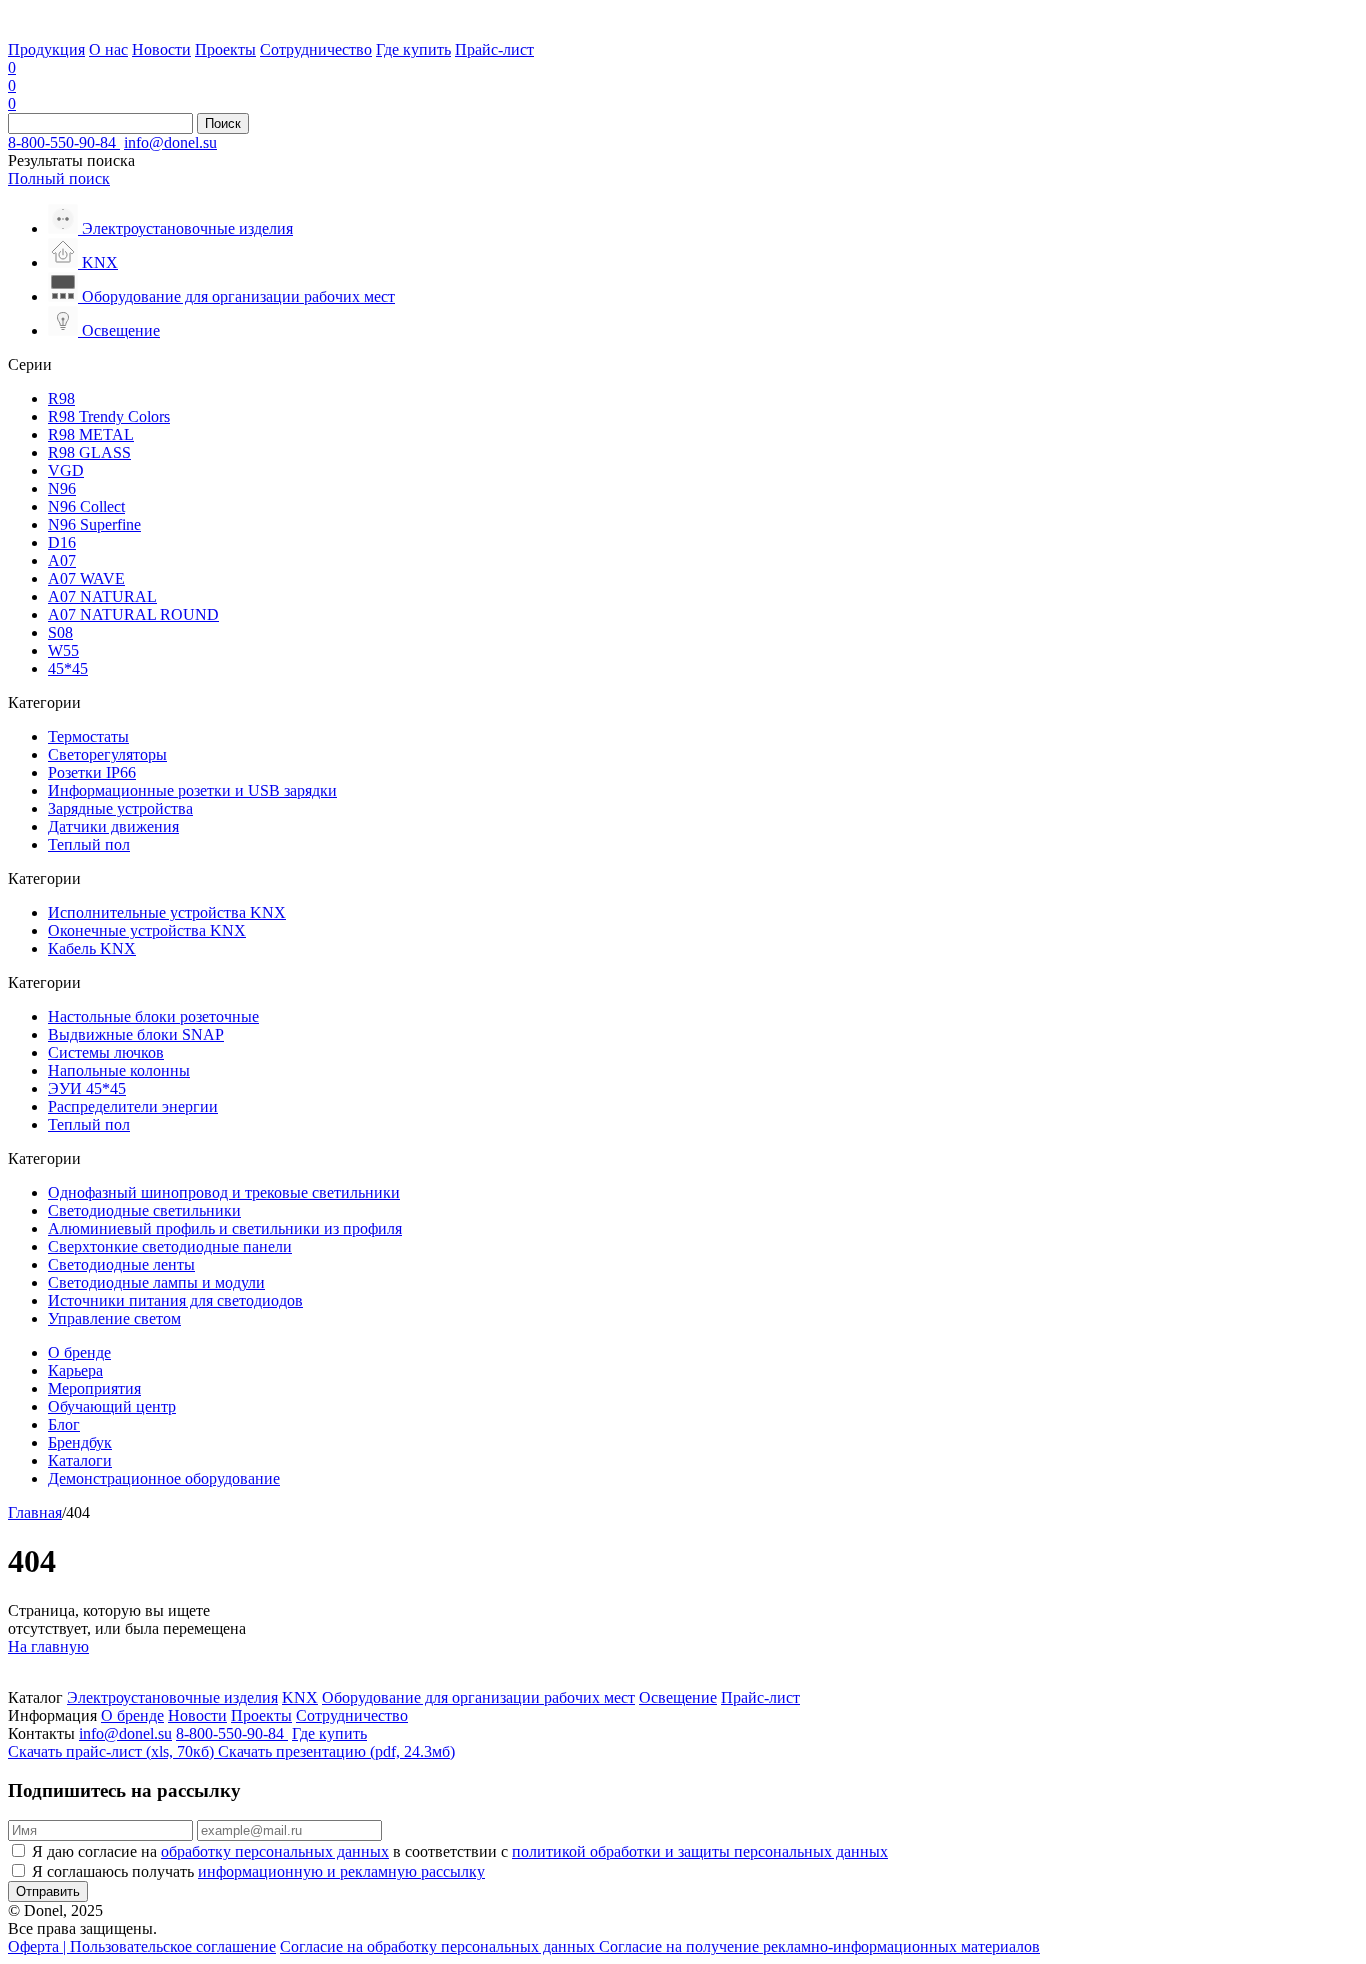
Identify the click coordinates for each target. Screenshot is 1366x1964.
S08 (60, 632)
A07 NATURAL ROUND (133, 614)
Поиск (223, 123)
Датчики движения (113, 826)
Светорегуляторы (107, 754)
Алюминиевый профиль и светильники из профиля (225, 1228)
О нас (108, 49)
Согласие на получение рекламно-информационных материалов (819, 1946)
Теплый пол (89, 844)
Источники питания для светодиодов (175, 1300)
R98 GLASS (89, 452)
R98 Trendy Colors (109, 416)
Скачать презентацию (336, 1751)
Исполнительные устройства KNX (167, 912)
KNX (300, 1697)
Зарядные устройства (120, 808)
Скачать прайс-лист (111, 1751)
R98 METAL (91, 434)
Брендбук (80, 1442)
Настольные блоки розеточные (153, 1016)
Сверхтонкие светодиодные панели (170, 1246)
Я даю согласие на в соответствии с (460, 1851)
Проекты (225, 49)
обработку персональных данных (275, 1851)
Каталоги (80, 1460)
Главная (35, 1512)
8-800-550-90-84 (64, 142)
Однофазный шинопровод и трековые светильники (224, 1192)
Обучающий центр (112, 1406)
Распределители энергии (133, 1106)
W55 (63, 650)
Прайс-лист (494, 49)
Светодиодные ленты (121, 1264)
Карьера (75, 1370)
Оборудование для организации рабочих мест (478, 1697)
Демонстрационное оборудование (164, 1478)
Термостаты (88, 736)
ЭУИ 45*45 (87, 1088)
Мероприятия (94, 1388)
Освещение (678, 1697)
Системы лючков (106, 1052)
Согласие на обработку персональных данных (439, 1946)
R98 (61, 398)
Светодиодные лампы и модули (156, 1282)
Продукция (46, 49)
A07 (62, 560)
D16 (62, 542)
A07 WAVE (86, 578)
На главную (48, 1646)
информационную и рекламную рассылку (341, 1871)
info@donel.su (170, 142)
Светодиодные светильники (144, 1210)
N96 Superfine (94, 524)
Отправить (48, 1891)
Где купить (413, 49)
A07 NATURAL (102, 596)
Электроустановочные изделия (172, 1697)
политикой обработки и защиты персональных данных (700, 1851)
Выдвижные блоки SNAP (136, 1034)
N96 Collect (86, 506)
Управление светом (114, 1318)
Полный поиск (59, 178)
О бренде (79, 1352)
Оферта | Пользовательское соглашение (142, 1946)
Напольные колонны (119, 1070)
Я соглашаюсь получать (258, 1871)
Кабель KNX (92, 948)
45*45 (68, 668)
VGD (66, 470)
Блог (64, 1424)
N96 (62, 488)
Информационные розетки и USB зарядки (192, 790)
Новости (161, 49)
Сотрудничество (316, 49)
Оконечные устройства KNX (147, 930)
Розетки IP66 (92, 772)
